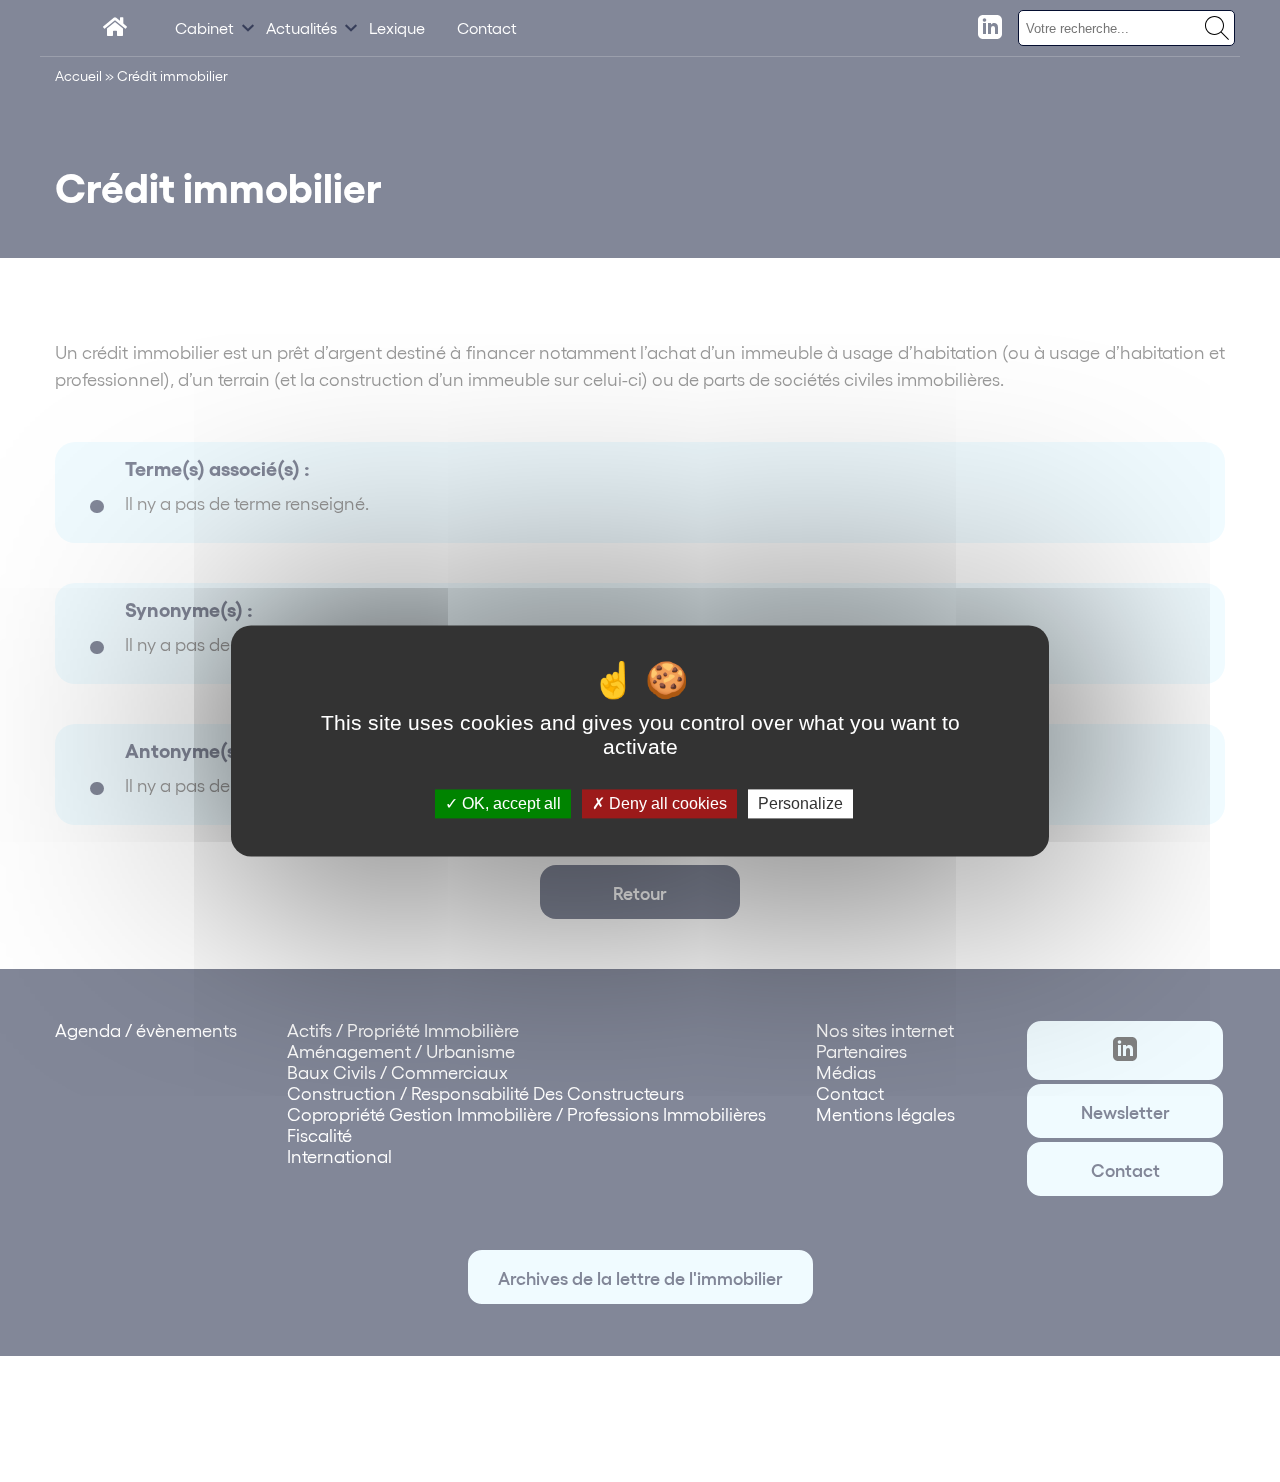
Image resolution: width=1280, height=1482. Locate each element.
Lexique (397, 27)
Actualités (301, 27)
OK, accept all (509, 803)
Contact (487, 27)
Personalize (800, 803)
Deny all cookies (666, 803)
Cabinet (204, 27)
